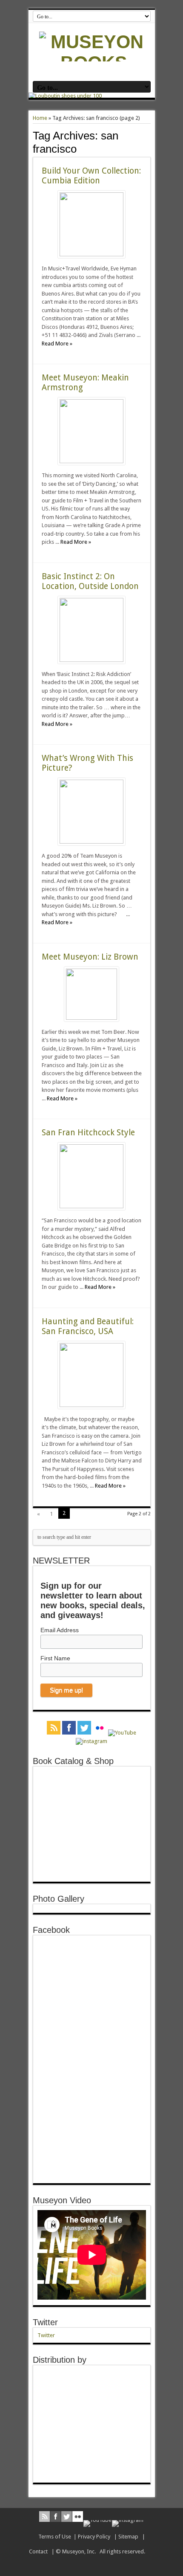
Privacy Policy (94, 2537)
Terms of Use (55, 2537)
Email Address (60, 1630)
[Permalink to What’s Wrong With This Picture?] (91, 842)
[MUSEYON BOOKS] (94, 63)
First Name (55, 1658)
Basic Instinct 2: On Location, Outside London (90, 581)
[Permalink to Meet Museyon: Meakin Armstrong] (91, 461)
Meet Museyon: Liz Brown (90, 957)
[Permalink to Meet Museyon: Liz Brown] (91, 1018)
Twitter (45, 2322)
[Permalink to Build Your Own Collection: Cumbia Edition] (91, 254)
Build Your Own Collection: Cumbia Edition (91, 176)
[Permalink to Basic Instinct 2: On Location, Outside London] (91, 660)
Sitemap (128, 2537)
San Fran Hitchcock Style (88, 1133)
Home (40, 118)
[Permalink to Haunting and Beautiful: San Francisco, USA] (91, 1405)
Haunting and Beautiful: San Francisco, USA (88, 1326)
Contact (38, 2551)
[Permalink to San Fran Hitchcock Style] (91, 1206)
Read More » (57, 344)
